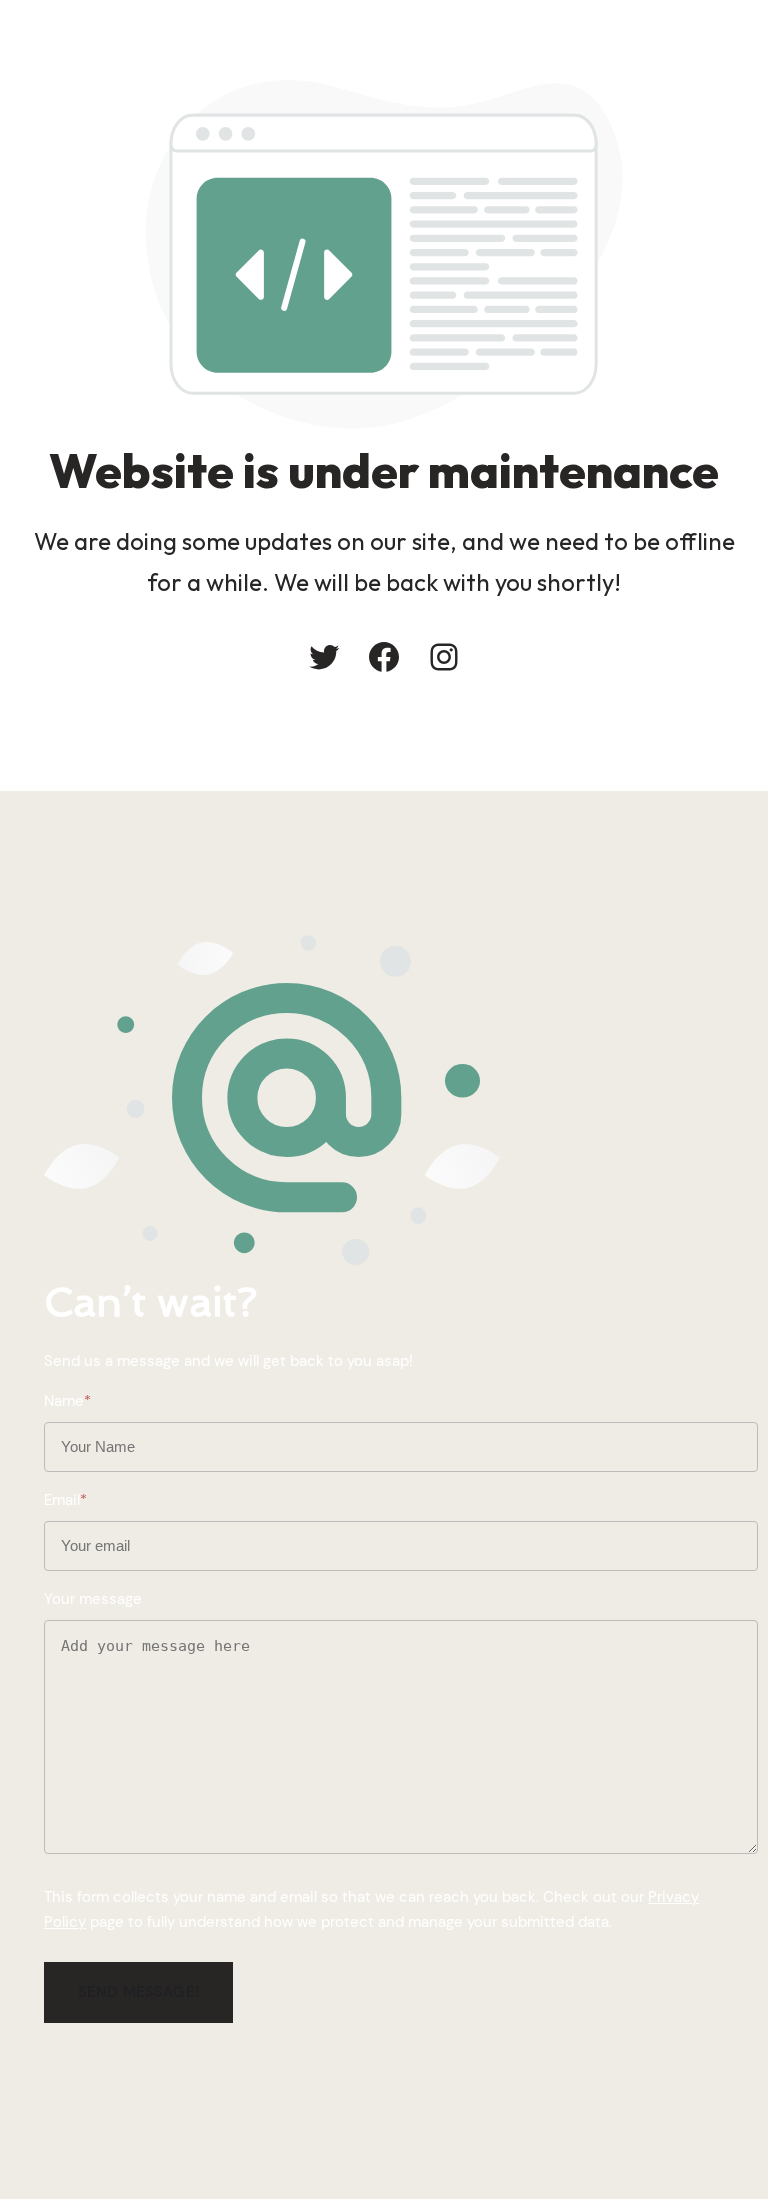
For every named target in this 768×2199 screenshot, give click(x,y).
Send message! (138, 1992)
